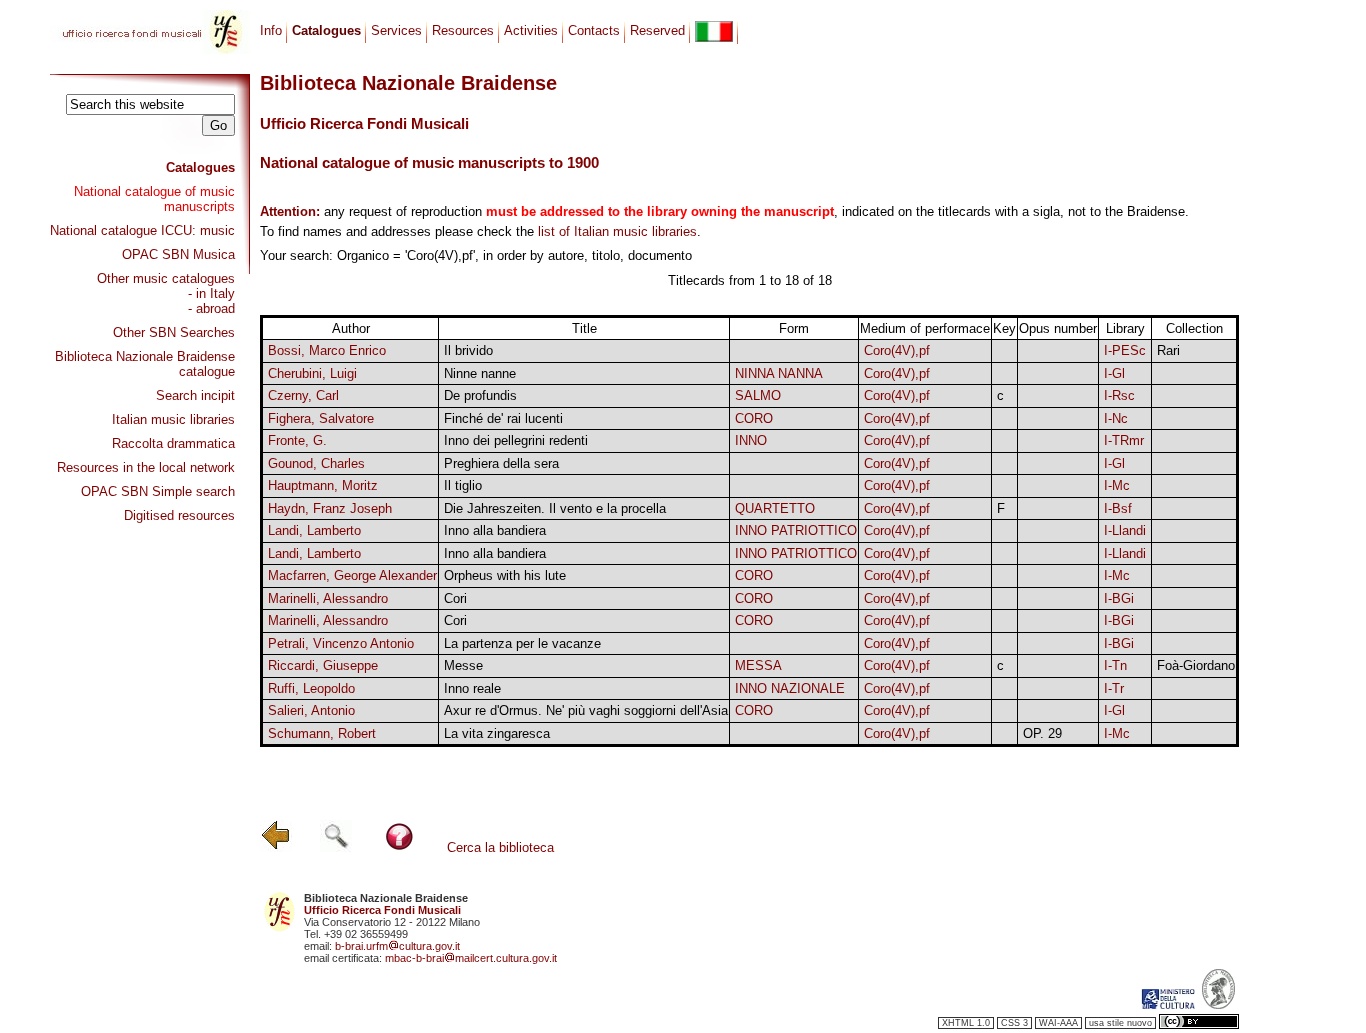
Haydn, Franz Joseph (330, 508)
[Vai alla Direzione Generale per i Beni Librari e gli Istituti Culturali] (1168, 1005)
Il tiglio (463, 485)
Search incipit (195, 395)
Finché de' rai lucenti (503, 418)
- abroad (211, 308)
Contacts (594, 30)
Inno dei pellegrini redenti (516, 440)
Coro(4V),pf (897, 350)
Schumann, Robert (322, 733)
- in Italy (211, 293)
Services (396, 30)
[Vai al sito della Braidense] (1218, 1005)
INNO (751, 440)
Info (271, 30)
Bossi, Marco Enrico (327, 350)
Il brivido (468, 350)
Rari (1168, 350)
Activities (531, 30)
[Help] (399, 847)
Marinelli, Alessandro (328, 598)
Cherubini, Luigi (312, 373)
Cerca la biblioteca (500, 847)
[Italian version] (714, 31)
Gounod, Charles (316, 463)
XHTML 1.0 (966, 1023)
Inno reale (472, 688)
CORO (754, 418)
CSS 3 (1014, 1023)
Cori (455, 598)
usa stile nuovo (1120, 1023)
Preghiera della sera (501, 463)
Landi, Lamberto (314, 530)
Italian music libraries (173, 419)
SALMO (758, 395)
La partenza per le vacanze (522, 643)
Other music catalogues (166, 278)
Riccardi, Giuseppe (323, 665)
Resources (463, 30)
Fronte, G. (297, 440)
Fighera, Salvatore (321, 418)
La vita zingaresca (497, 733)
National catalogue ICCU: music (142, 230)
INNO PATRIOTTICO (796, 530)
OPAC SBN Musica (178, 254)
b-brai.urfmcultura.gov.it (397, 946)
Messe (463, 665)
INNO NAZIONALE (790, 688)
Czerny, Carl (303, 395)
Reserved (657, 30)
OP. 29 (1042, 733)
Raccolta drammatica (173, 443)
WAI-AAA (1058, 1023)
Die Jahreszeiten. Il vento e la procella (555, 508)
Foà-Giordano (1196, 665)
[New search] (336, 847)
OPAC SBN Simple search (158, 491)
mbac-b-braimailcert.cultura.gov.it (471, 958)
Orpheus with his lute (505, 575)
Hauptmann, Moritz (323, 485)
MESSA (758, 665)
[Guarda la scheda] (1005, 351)
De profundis (480, 395)
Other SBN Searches (174, 332)
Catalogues (200, 167)
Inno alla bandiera (495, 530)
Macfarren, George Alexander (352, 575)
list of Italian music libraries (617, 231)
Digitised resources (179, 515)
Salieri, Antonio (311, 710)
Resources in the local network (146, 467)
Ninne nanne (480, 373)
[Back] (276, 847)
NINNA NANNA (779, 373)
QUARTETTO (775, 508)
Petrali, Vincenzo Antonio (341, 643)
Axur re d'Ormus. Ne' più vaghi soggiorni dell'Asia (586, 710)
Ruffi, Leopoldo (311, 688)
